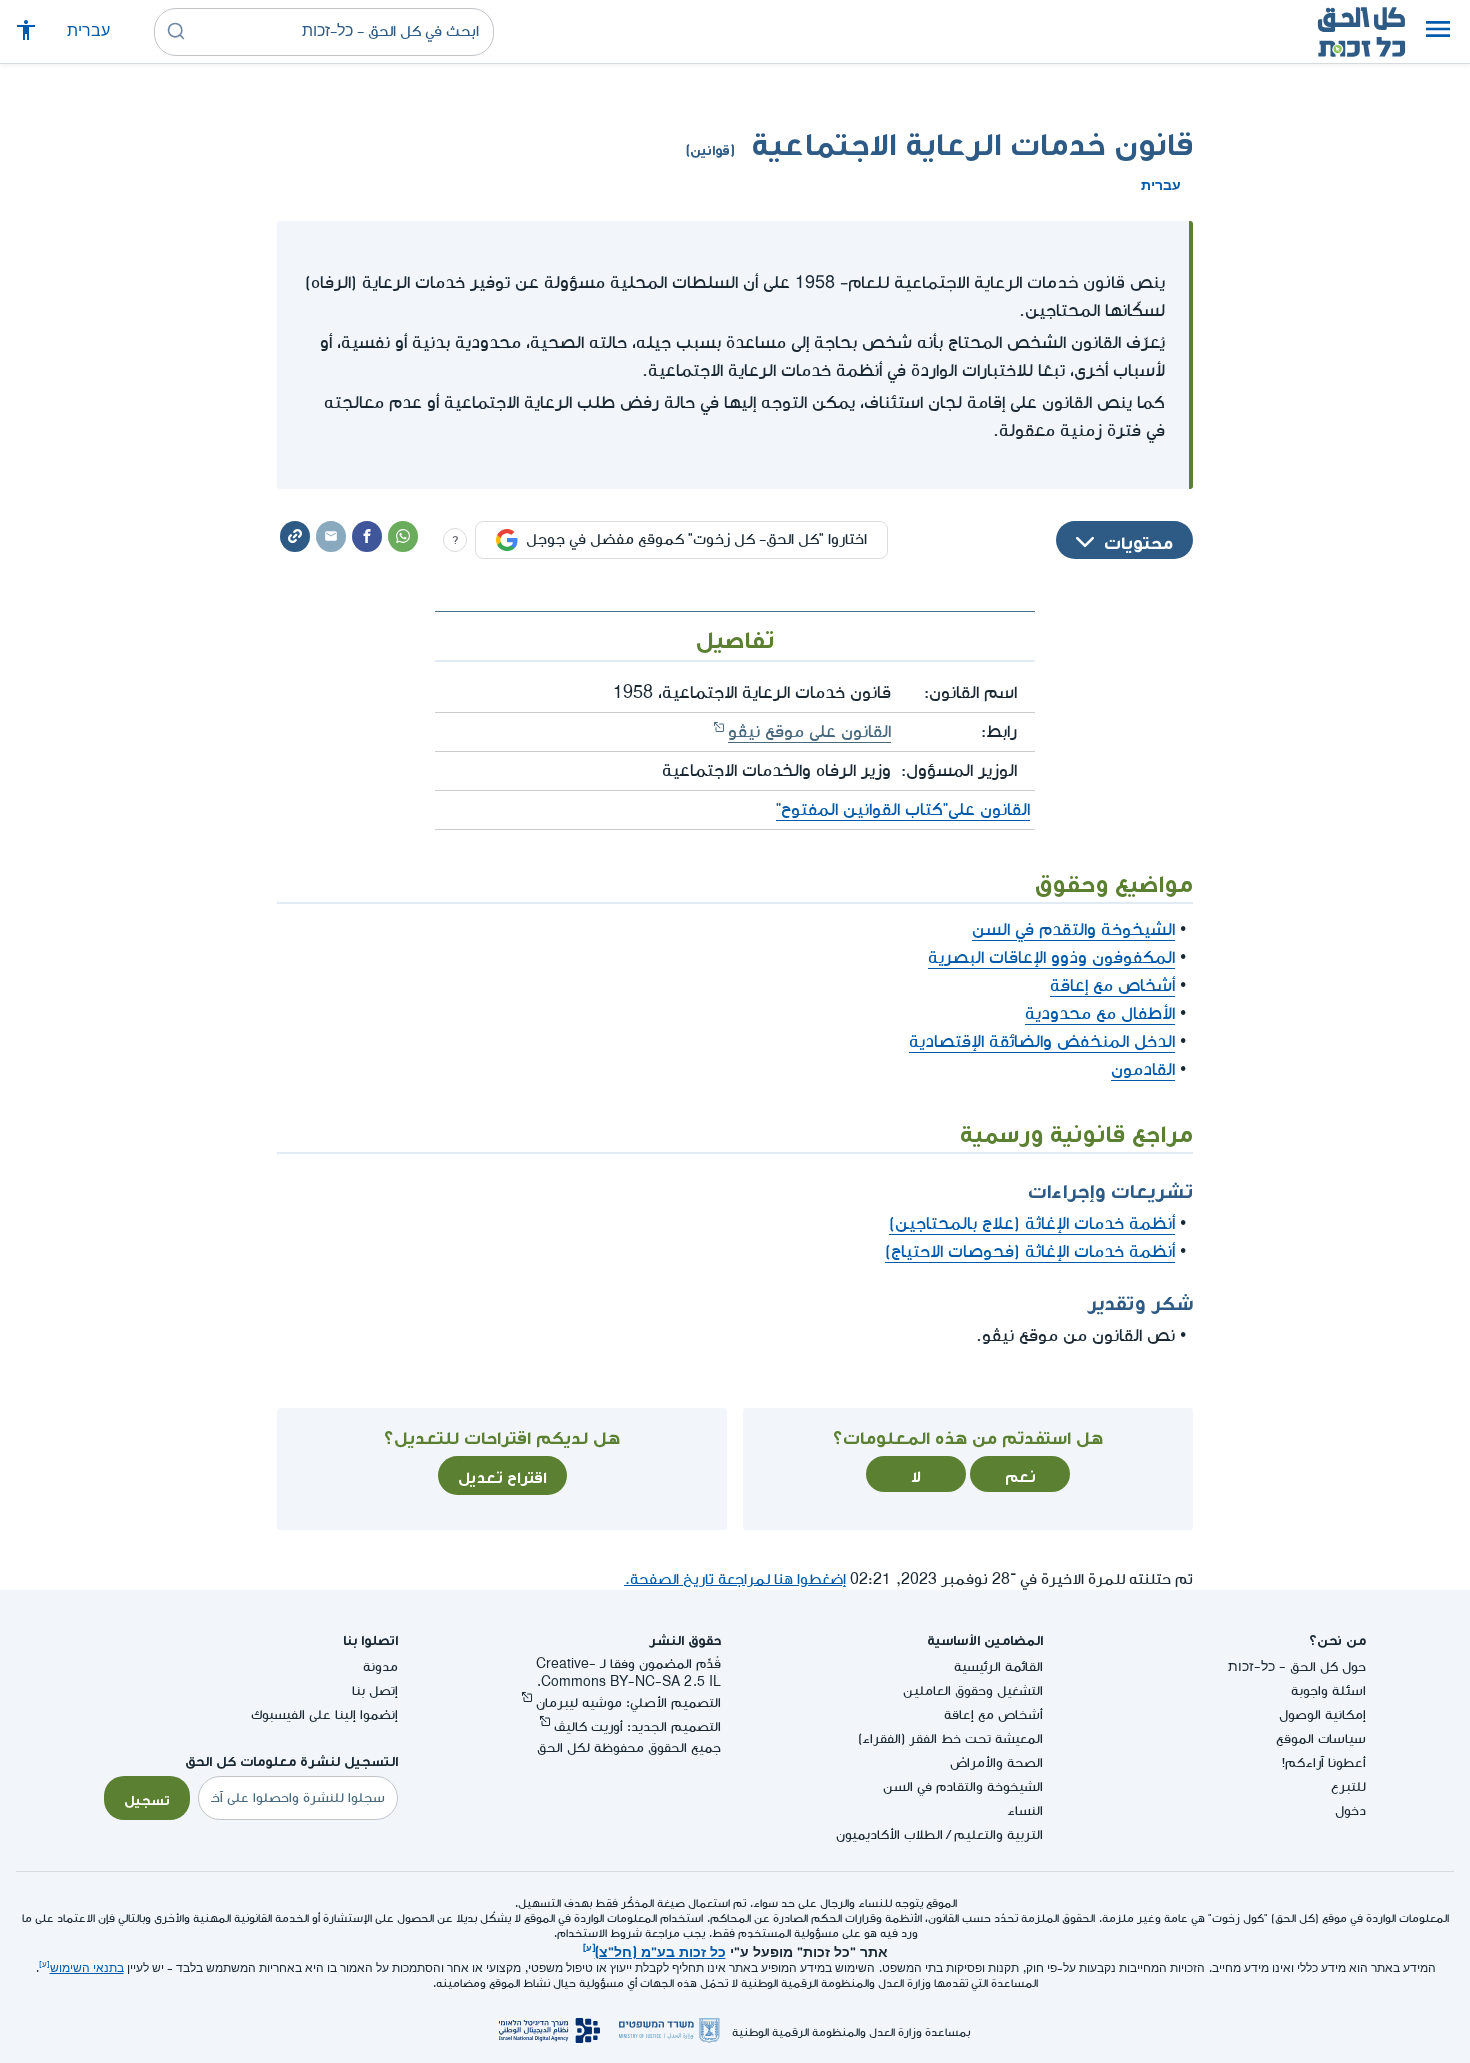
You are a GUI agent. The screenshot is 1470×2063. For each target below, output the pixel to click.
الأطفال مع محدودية (1100, 1013)
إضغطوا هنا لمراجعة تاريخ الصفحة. (735, 1579)
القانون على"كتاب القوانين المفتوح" (903, 809)
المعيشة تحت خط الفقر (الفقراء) (950, 1738)
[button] (1438, 32)
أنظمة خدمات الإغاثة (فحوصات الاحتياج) (1030, 1251)
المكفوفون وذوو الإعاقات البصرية (1051, 957)
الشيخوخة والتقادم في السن (963, 1786)
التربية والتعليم (998, 1834)
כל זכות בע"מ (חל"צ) (660, 1950)
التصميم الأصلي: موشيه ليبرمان (628, 1702)
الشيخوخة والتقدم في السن (1073, 929)
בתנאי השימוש (87, 1968)
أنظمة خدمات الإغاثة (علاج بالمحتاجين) (1032, 1223)
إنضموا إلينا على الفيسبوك (324, 1714)
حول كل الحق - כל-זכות (1297, 1666)
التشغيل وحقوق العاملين (973, 1690)
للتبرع (1348, 1786)
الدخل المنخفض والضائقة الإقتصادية (1042, 1041)
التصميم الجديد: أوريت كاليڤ (637, 1726)
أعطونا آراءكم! (1324, 1762)
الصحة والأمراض (996, 1762)
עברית (88, 31)
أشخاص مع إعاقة (1112, 985)
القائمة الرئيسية (998, 1666)
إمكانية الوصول (1322, 1714)
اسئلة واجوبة (1328, 1690)
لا (916, 1474)
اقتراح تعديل (502, 1475)
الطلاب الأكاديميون (889, 1834)
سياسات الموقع (1321, 1738)
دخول (1350, 1810)
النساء (1025, 1810)
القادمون (1143, 1069)
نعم (1020, 1474)
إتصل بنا (375, 1690)
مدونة (380, 1666)
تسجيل (147, 1798)
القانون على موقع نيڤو (809, 731)
